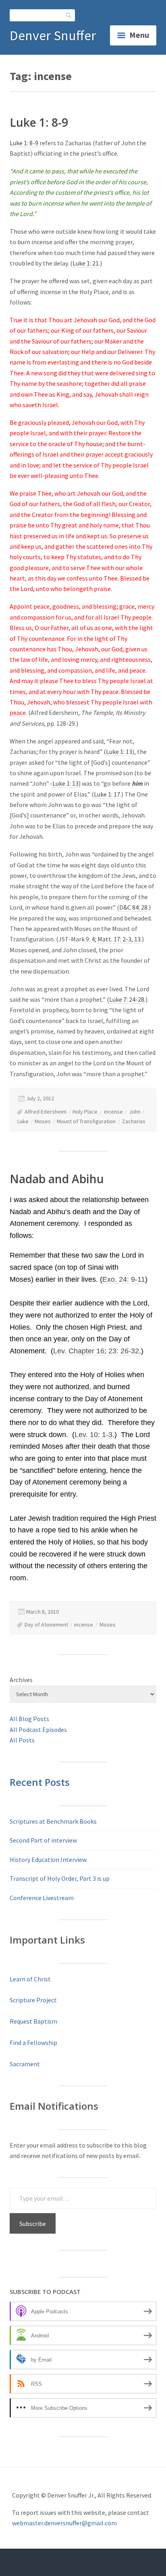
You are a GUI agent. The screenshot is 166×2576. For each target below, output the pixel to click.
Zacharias (134, 1121)
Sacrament (25, 2064)
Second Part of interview (43, 1840)
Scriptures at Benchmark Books (53, 1821)
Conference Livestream (42, 1898)
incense (113, 1112)
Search (69, 15)
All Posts (22, 1740)
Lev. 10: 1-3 (93, 1435)
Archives (21, 1680)
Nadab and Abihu (57, 1179)
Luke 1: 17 (107, 794)
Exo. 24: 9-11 (124, 1279)
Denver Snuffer (53, 35)
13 (137, 939)
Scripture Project (33, 2000)
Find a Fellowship (33, 2043)
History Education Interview (48, 1859)
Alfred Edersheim (46, 1112)
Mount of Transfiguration (86, 1121)
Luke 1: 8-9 (39, 122)
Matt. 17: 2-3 (114, 939)
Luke (23, 1121)
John (135, 1112)
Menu (139, 35)
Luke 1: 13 (119, 752)
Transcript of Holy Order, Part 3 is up (60, 1878)
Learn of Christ (30, 1979)
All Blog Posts (29, 1719)
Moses (43, 1121)
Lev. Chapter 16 (79, 1351)
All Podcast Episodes (38, 1730)
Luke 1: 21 (86, 263)
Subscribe (33, 2224)
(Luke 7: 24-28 (126, 999)
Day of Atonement (46, 1625)
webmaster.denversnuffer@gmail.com (64, 2523)
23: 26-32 (124, 1351)
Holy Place (85, 1112)
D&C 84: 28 (133, 907)
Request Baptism (33, 2021)
